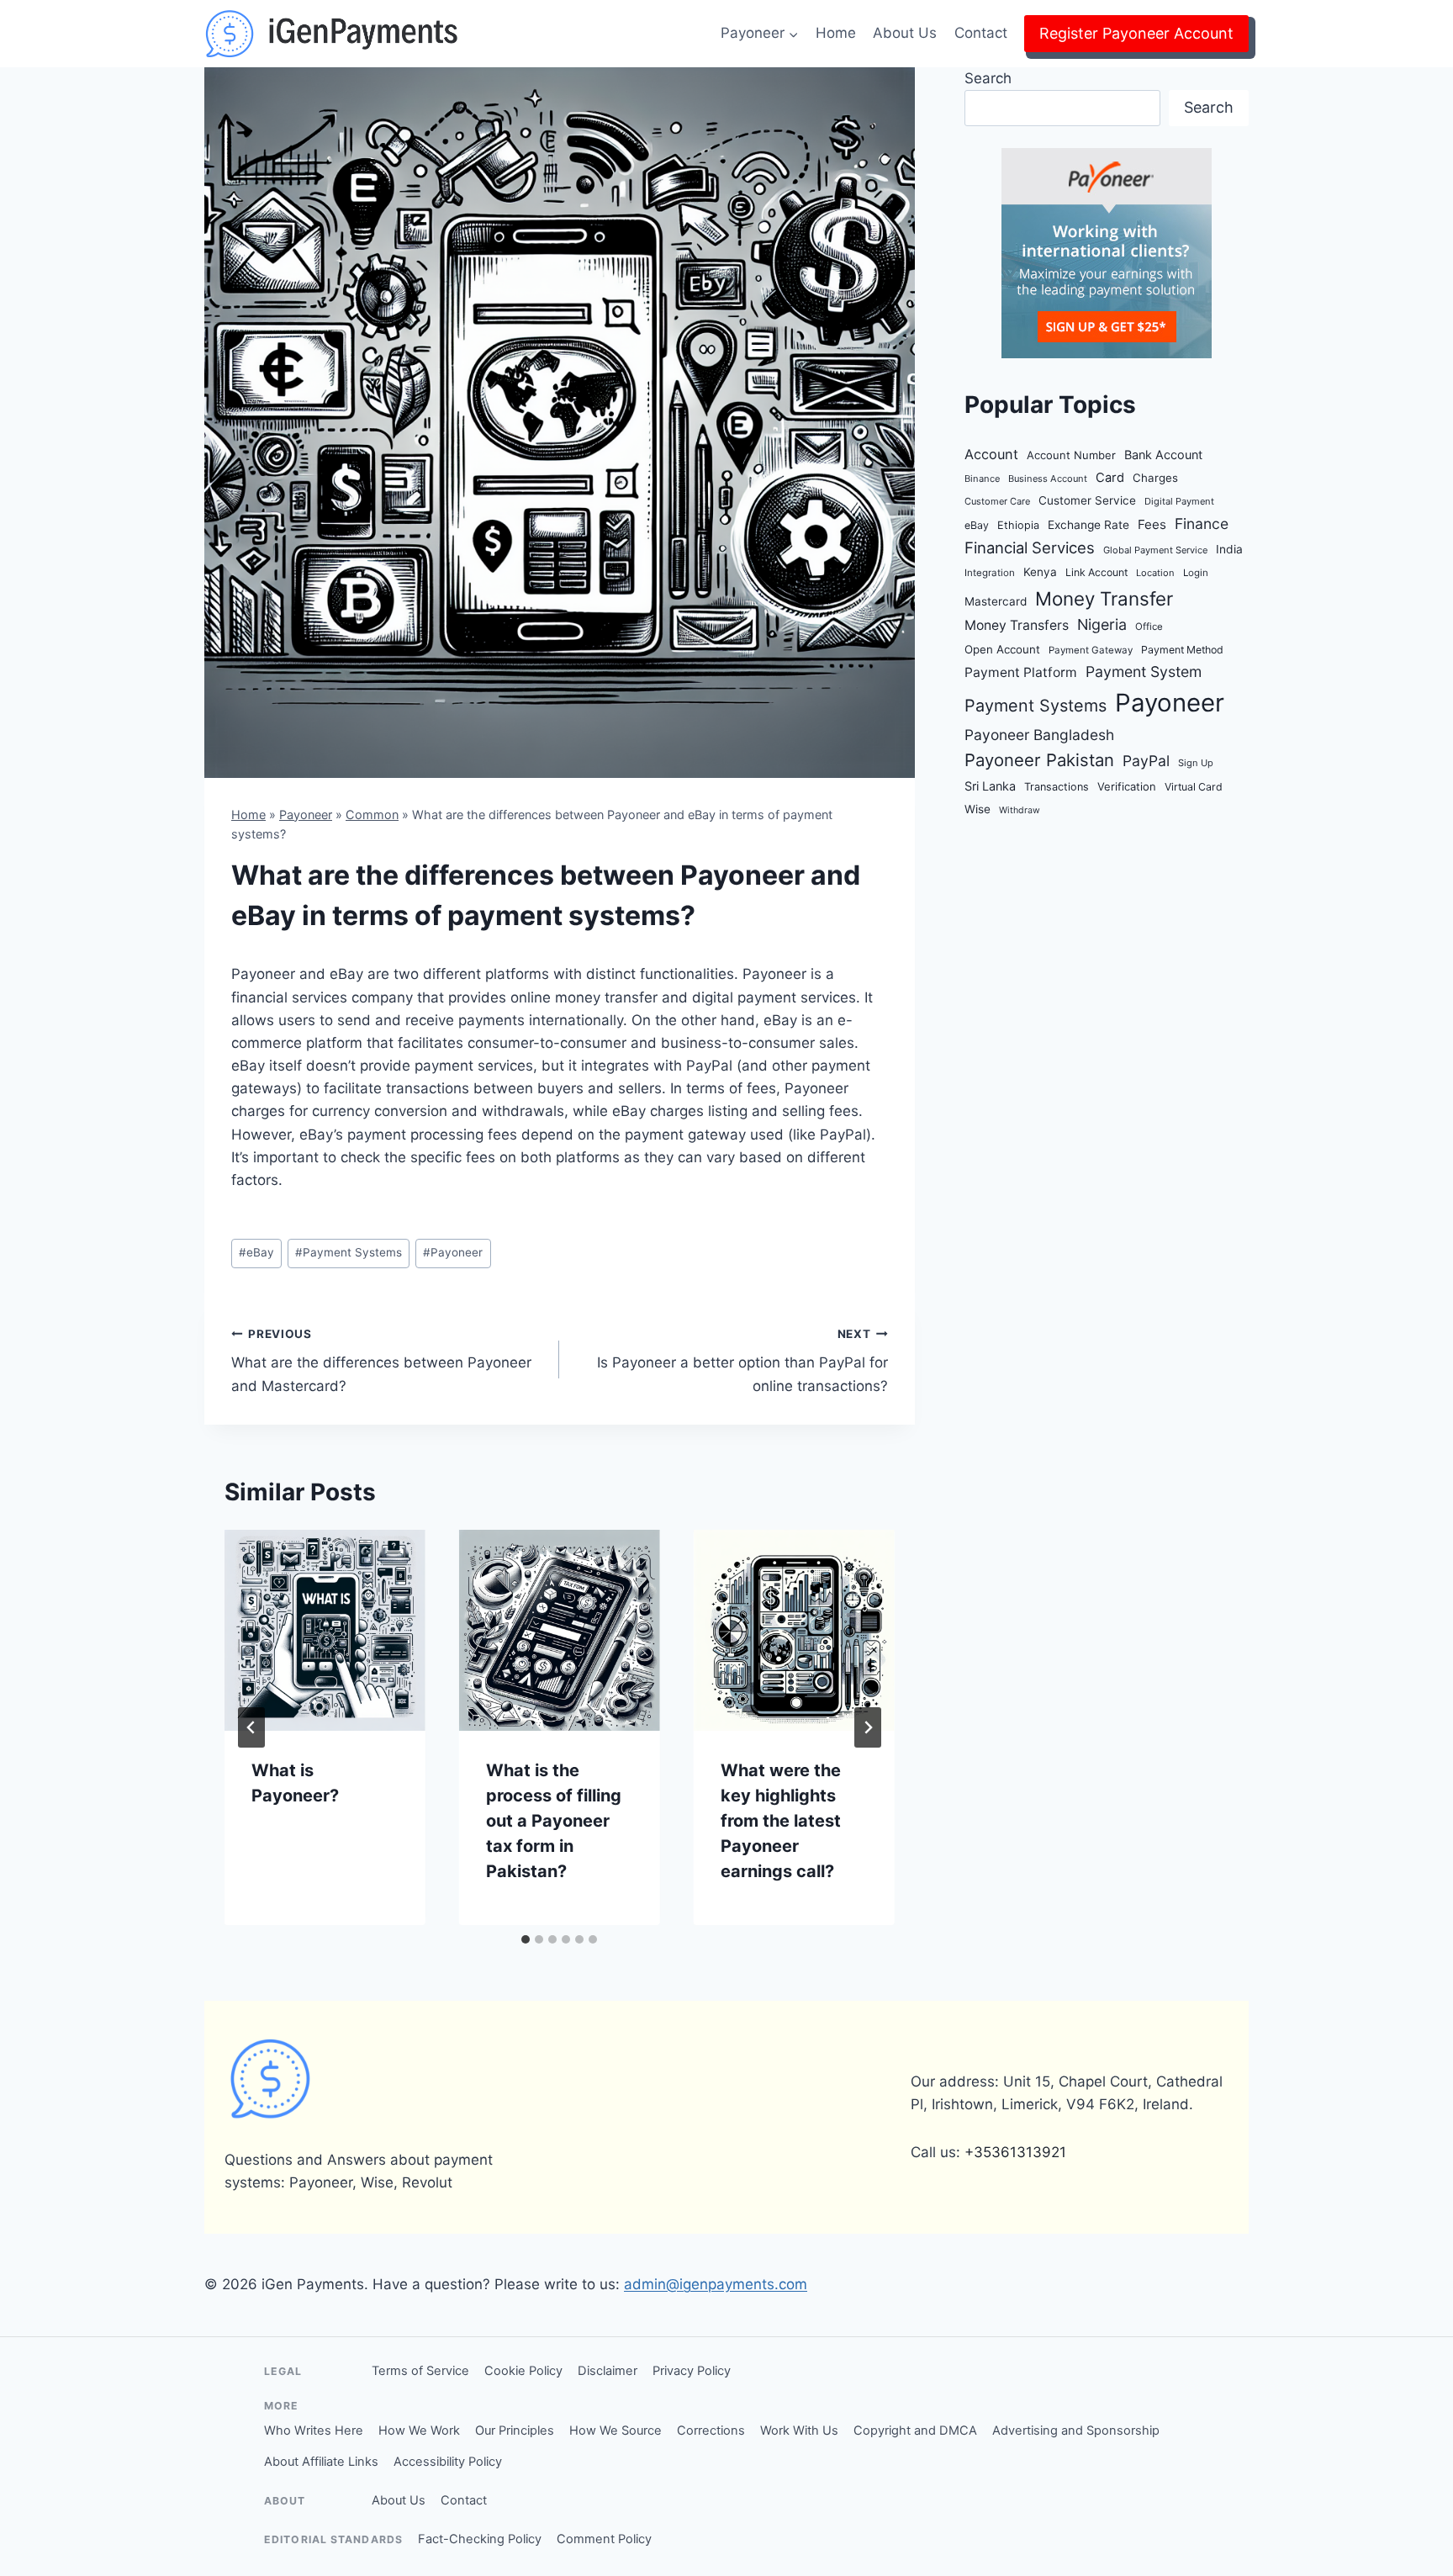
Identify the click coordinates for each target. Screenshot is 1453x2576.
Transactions (1057, 787)
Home (836, 33)
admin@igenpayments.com (716, 2284)
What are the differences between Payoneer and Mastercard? (381, 1361)
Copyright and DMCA (915, 2431)
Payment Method (1182, 650)
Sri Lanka (990, 786)
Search (988, 78)
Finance (1202, 524)
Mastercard (996, 601)
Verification (1127, 786)
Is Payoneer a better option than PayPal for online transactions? (742, 1361)
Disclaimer (608, 2371)
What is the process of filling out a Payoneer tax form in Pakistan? (554, 1821)
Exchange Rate (1088, 525)
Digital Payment (1179, 501)
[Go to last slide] (251, 1727)
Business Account (1048, 479)
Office (1149, 627)
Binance (982, 479)
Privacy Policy (692, 2371)
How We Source (616, 2431)
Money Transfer (1104, 598)
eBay (256, 1252)
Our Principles (515, 2431)
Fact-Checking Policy (480, 2539)
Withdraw (1020, 810)
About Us (905, 33)
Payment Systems (349, 1252)
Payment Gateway (1091, 650)
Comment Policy (604, 2539)
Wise (977, 809)
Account (991, 454)
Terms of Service (420, 2371)
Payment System (1144, 672)
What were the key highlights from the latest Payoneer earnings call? (781, 1821)
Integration (990, 573)
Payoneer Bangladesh (1039, 735)
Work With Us (799, 2431)
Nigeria (1102, 624)
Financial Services (1030, 547)
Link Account (1096, 572)
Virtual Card (1194, 787)
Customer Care (997, 501)
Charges (1155, 478)
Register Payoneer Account (1136, 33)
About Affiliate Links (321, 2462)
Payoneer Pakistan (1039, 760)
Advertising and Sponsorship (1076, 2431)
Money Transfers (1017, 625)
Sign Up (1196, 763)
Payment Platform (1021, 672)
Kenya (1040, 572)
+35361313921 (1015, 2152)
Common (372, 815)
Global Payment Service (1155, 550)
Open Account (1002, 649)
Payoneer (306, 815)
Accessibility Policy (448, 2462)
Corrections (711, 2431)
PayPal (1146, 761)
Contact (981, 33)
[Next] (868, 1727)
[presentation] (325, 1630)
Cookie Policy (523, 2371)
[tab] (526, 1939)
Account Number (1071, 455)
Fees (1152, 524)
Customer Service (1087, 500)
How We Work (419, 2431)
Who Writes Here (314, 2431)
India (1229, 549)
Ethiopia (1018, 525)
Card (1110, 478)
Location (1155, 573)
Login (1196, 573)
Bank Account (1163, 455)
